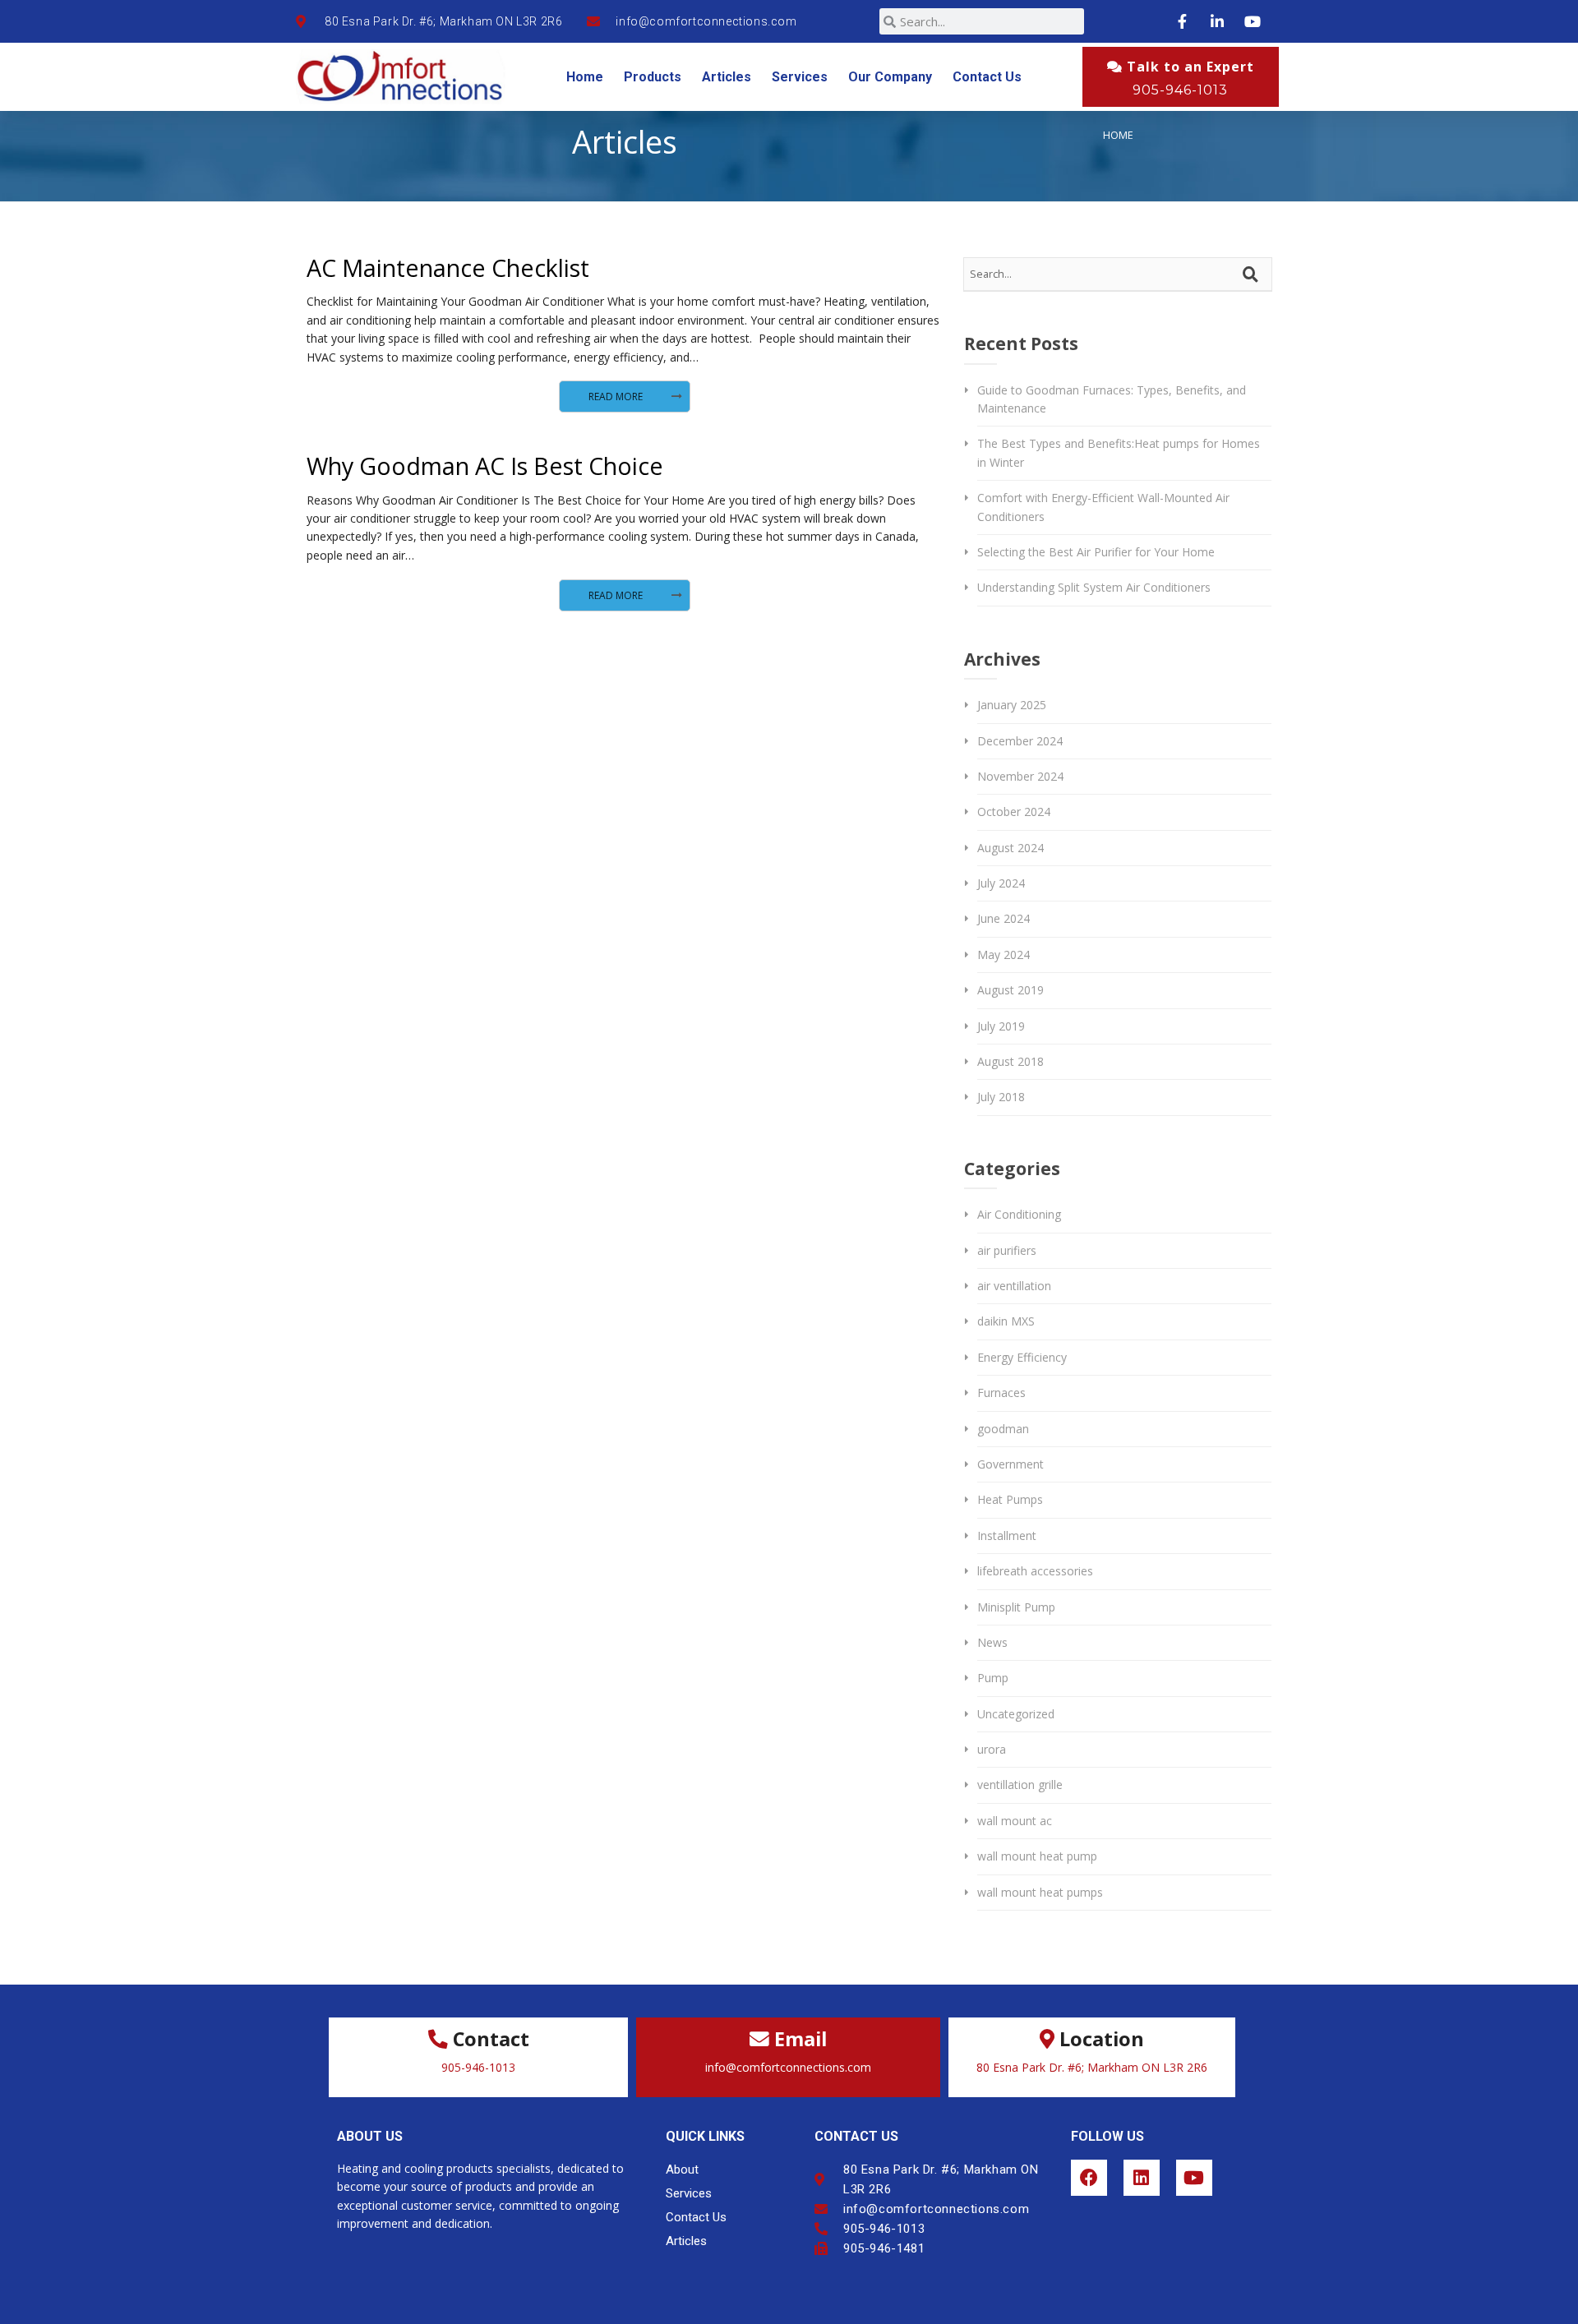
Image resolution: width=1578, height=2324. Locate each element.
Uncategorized (1016, 1714)
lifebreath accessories (1035, 1571)
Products (653, 77)
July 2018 (1001, 1097)
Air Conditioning (1019, 1214)
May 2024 (1004, 954)
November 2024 (1020, 776)
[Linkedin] (1142, 2178)
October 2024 (1014, 812)
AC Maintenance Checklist (448, 267)
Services (800, 77)
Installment (1007, 1535)
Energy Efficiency (1022, 1357)
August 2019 (1010, 990)
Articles (727, 77)
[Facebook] (1089, 2178)
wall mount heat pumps (1040, 1892)
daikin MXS (1006, 1321)
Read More (616, 397)
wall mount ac (1015, 1821)
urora (992, 1749)
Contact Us (987, 77)
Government (1010, 1464)
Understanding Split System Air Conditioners (1094, 587)
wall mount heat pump (1037, 1856)
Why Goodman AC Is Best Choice (485, 466)
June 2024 (1004, 918)
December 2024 (1020, 741)
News (992, 1642)
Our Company (890, 77)
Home (585, 77)
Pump (993, 1678)
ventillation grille (1020, 1784)
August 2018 (1010, 1061)
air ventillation (1014, 1286)
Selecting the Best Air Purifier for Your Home (1096, 552)
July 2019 (1001, 1026)
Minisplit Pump (1016, 1607)
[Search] (1253, 274)
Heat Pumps (1010, 1499)
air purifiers (1007, 1250)
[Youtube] (1194, 2178)
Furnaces (1001, 1393)
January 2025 (1012, 705)
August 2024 (1010, 848)
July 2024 (1001, 883)
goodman (1003, 1429)
